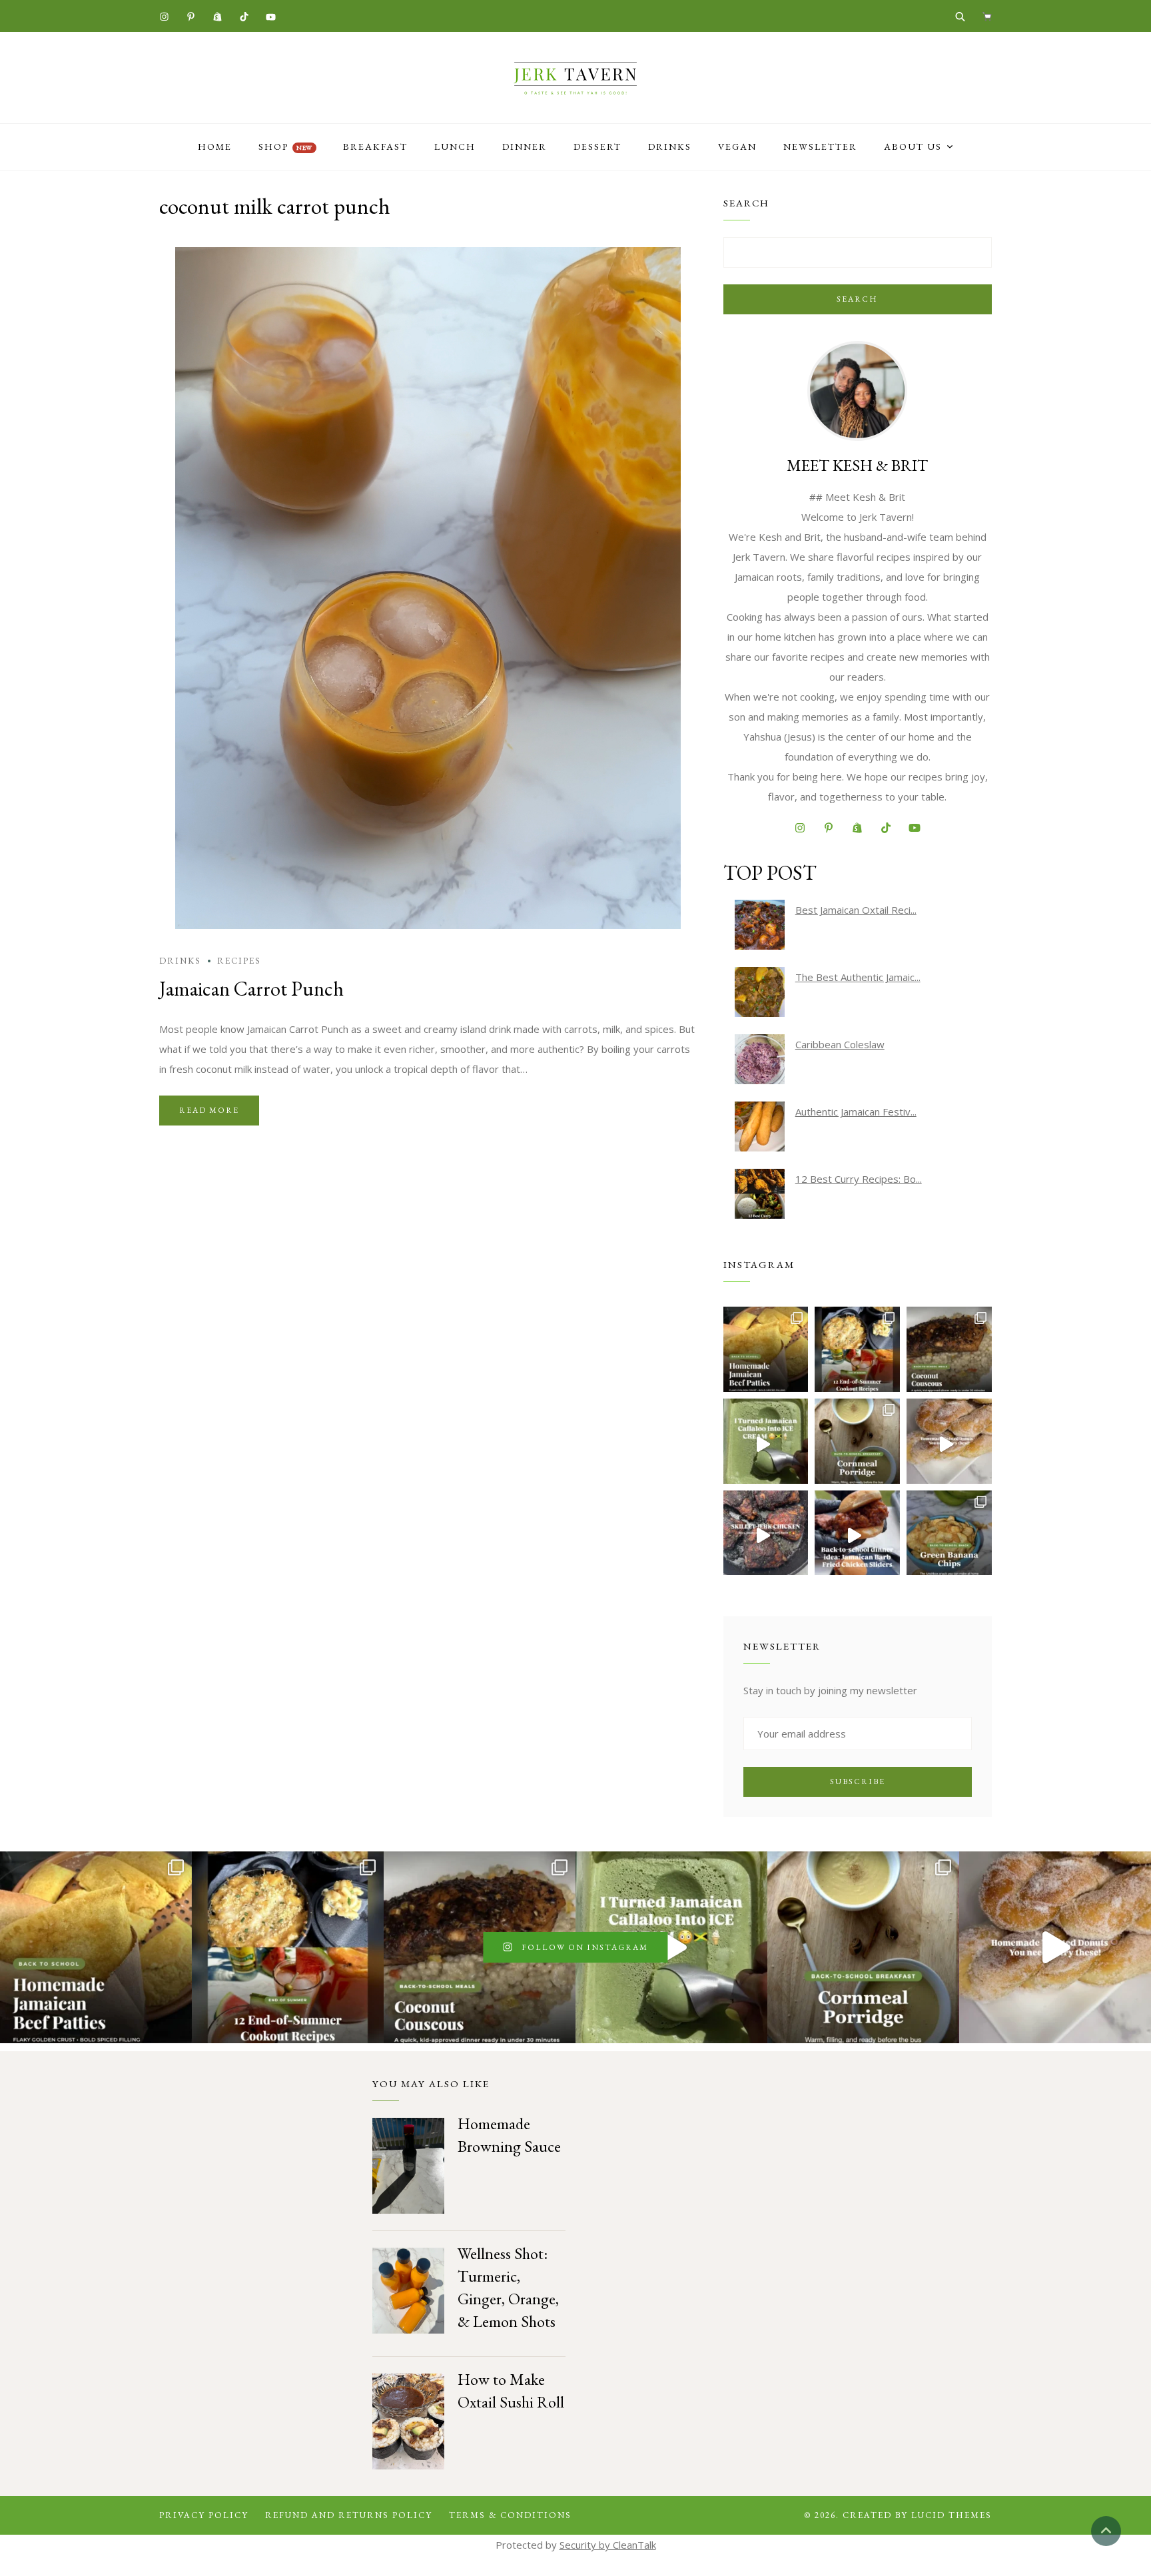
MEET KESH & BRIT (857, 465)
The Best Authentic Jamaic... (858, 977)
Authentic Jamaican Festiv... (856, 1112)
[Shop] (987, 16)
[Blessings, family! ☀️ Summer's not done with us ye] (857, 1349)
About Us (913, 147)
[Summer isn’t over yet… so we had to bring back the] (766, 1441)
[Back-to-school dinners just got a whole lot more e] (857, 1533)
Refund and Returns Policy (349, 2515)
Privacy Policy (204, 2515)
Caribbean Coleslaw (840, 1044)
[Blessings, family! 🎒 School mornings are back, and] (766, 1349)
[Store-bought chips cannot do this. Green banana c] (949, 1533)
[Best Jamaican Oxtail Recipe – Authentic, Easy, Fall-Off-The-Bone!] (760, 925)
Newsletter (820, 147)
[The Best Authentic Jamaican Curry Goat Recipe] (760, 992)
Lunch (455, 147)
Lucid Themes (952, 2515)
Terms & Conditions (510, 2515)
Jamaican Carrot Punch (251, 989)
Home (215, 147)
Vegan (737, 147)
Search (857, 299)
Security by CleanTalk (608, 2545)
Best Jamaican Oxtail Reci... (856, 910)
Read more (209, 1110)
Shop (285, 147)
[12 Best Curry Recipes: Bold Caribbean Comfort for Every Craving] (760, 1194)
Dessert (597, 147)
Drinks (670, 147)
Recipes (239, 961)
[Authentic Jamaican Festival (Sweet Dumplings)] (760, 1127)
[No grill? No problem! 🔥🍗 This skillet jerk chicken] (766, 1533)
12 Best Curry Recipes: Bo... (859, 1179)
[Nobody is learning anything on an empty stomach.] (857, 1441)
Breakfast (375, 147)
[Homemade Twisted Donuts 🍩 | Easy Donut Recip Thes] (949, 1441)
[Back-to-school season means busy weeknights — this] (949, 1349)
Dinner (525, 147)
